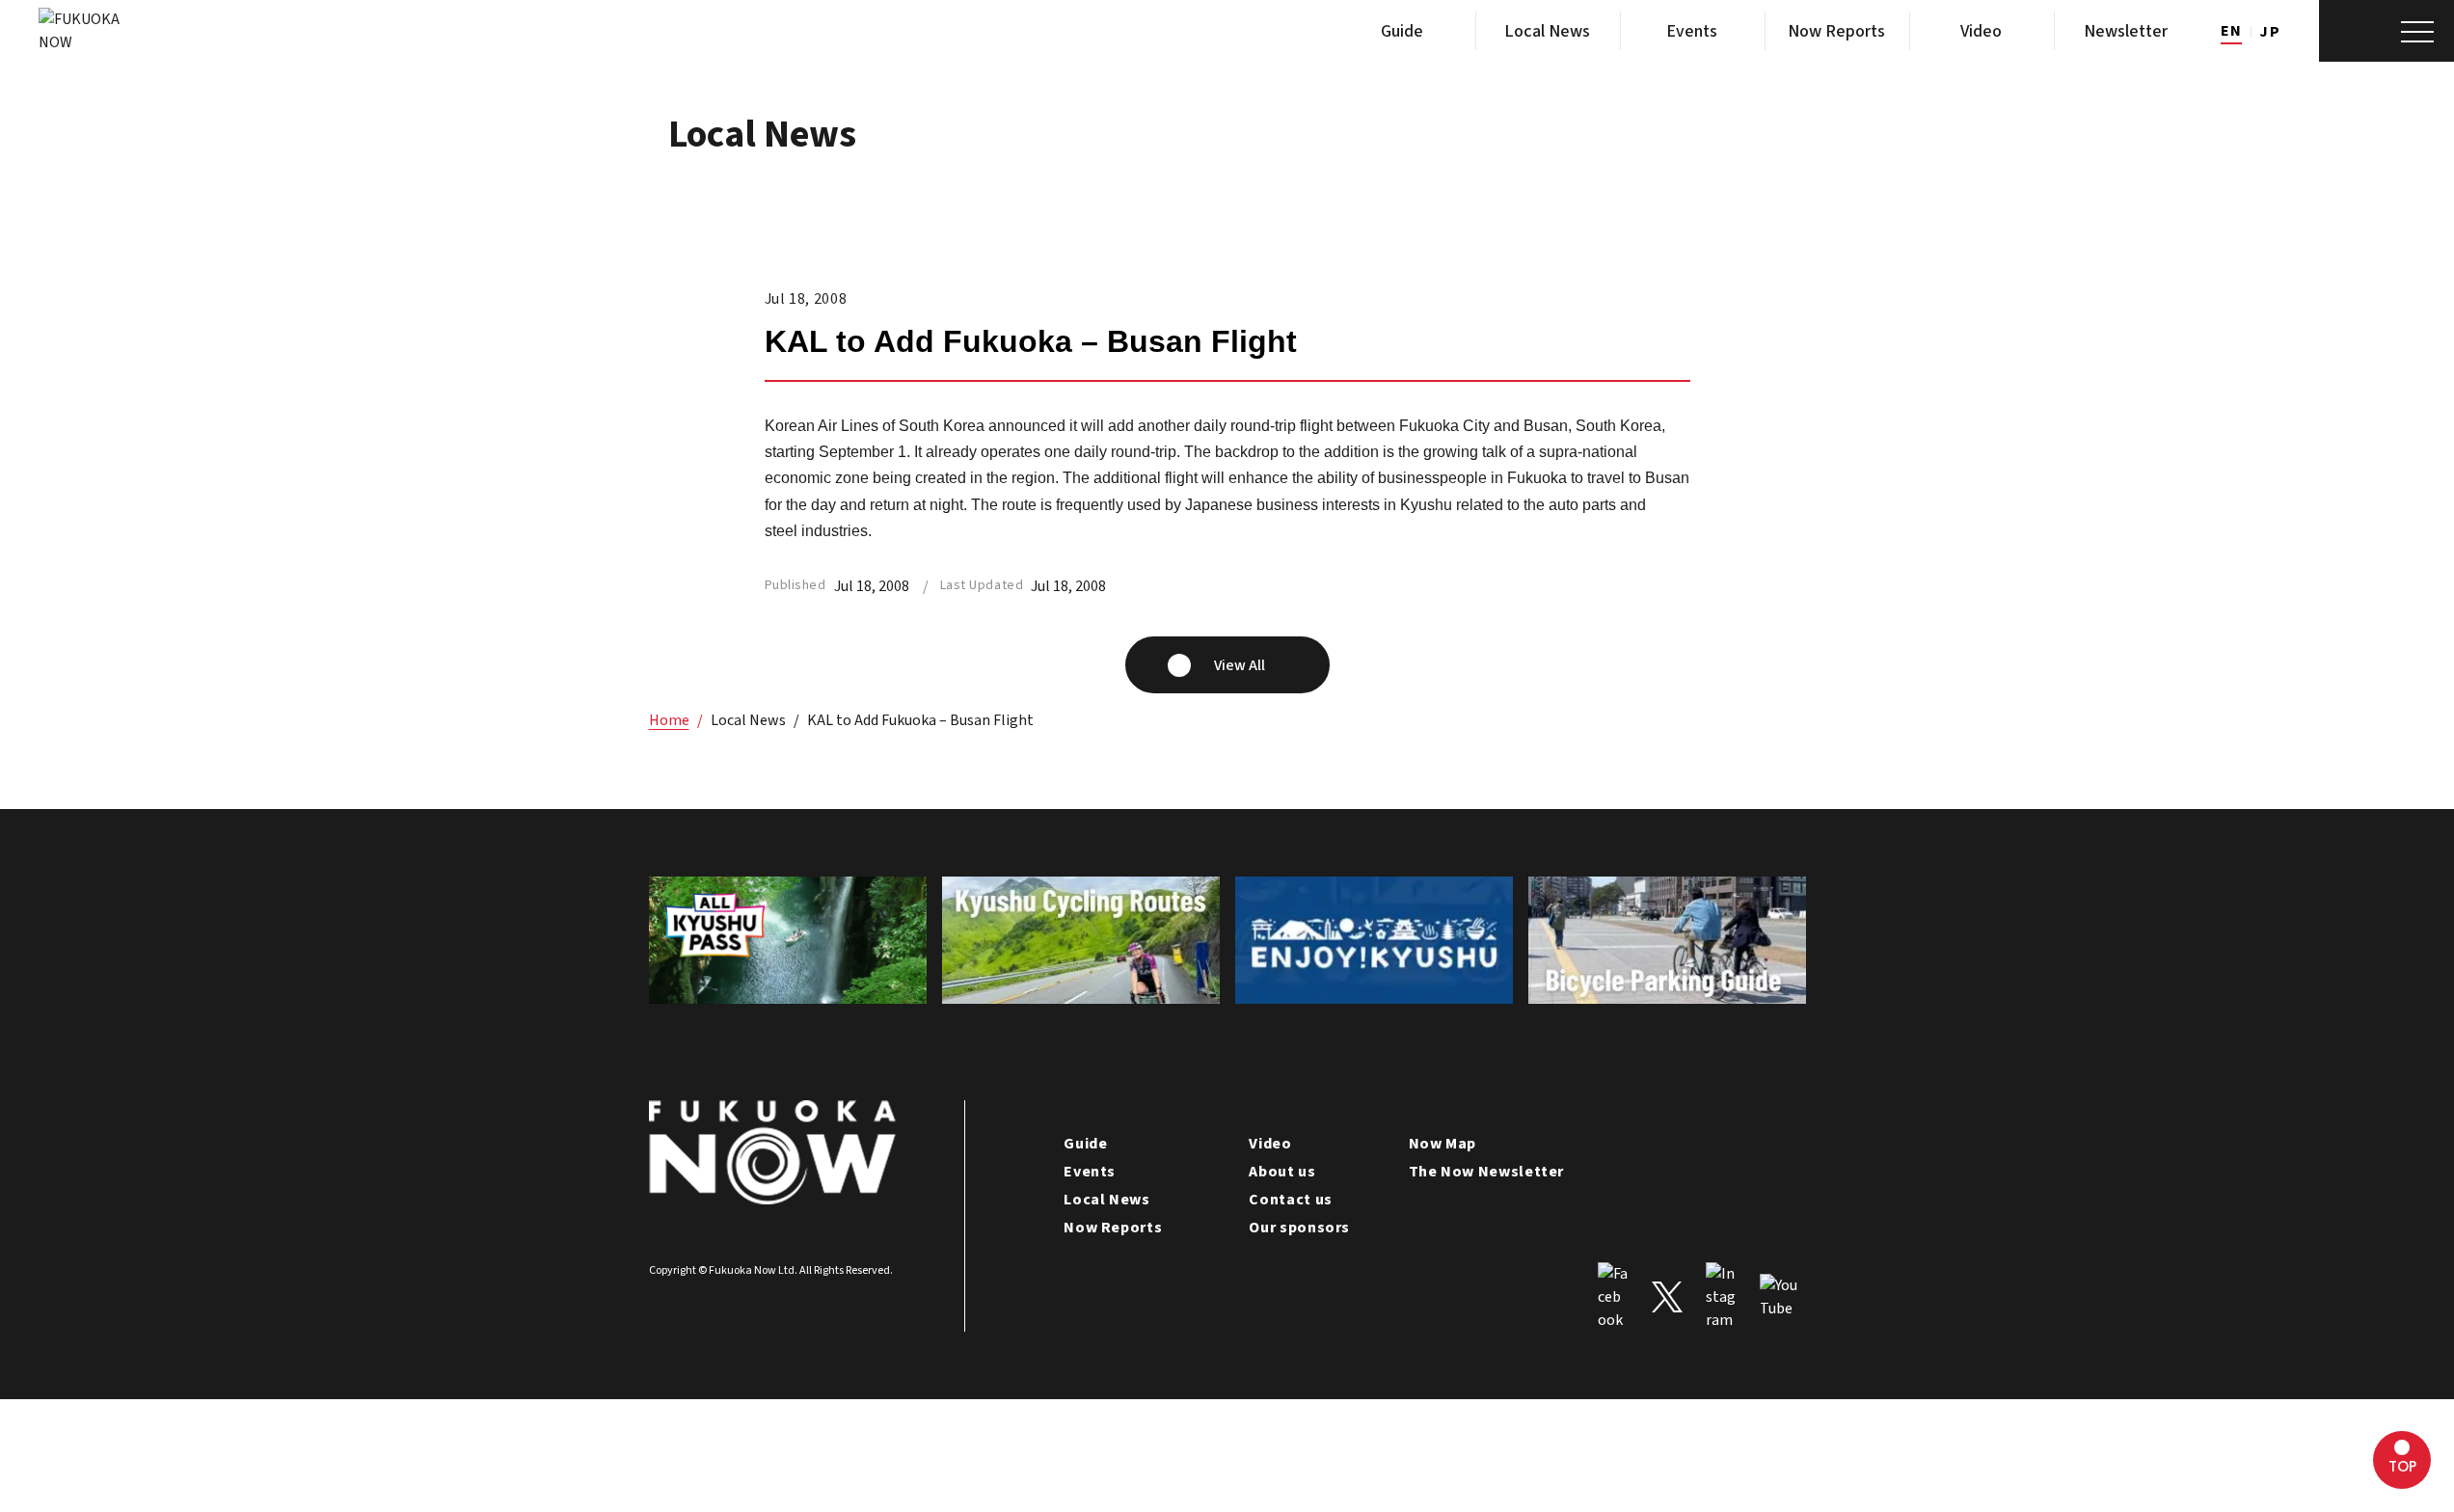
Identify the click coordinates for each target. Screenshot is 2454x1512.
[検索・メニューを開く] (2387, 31)
